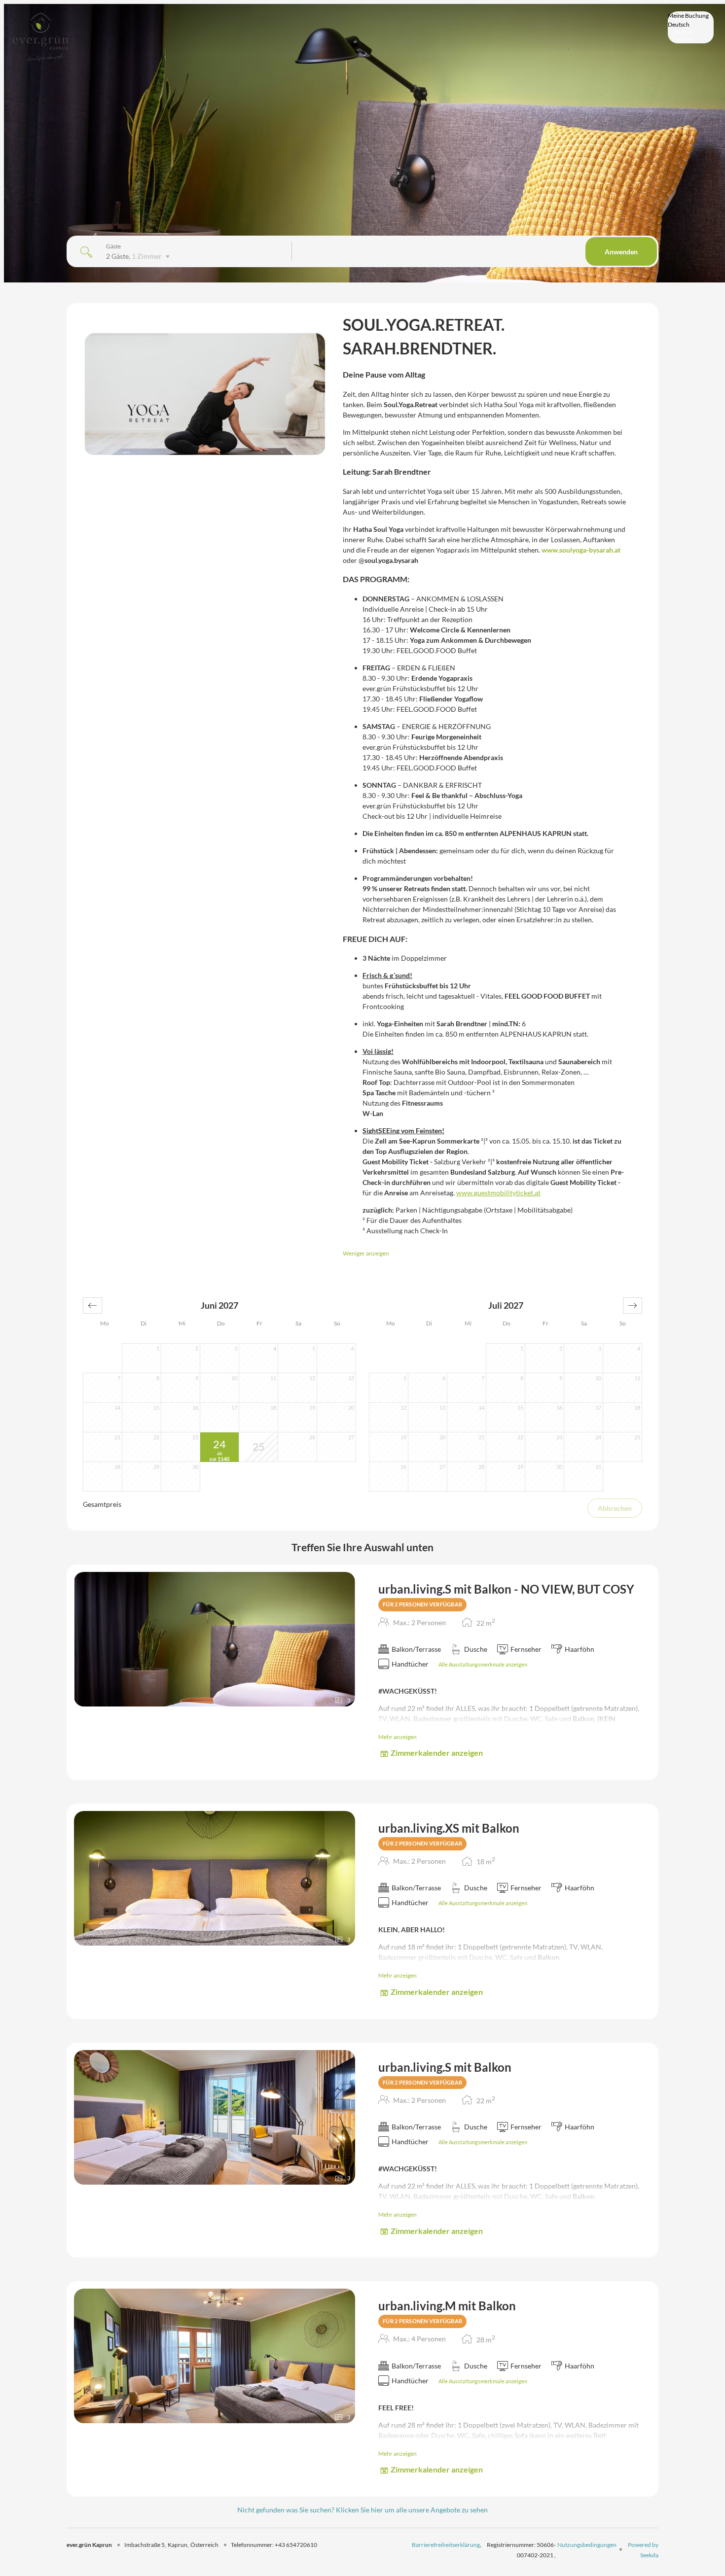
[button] (92, 1305)
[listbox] (691, 27)
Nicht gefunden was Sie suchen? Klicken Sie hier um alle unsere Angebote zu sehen (362, 2510)
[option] (691, 33)
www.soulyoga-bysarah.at (581, 550)
